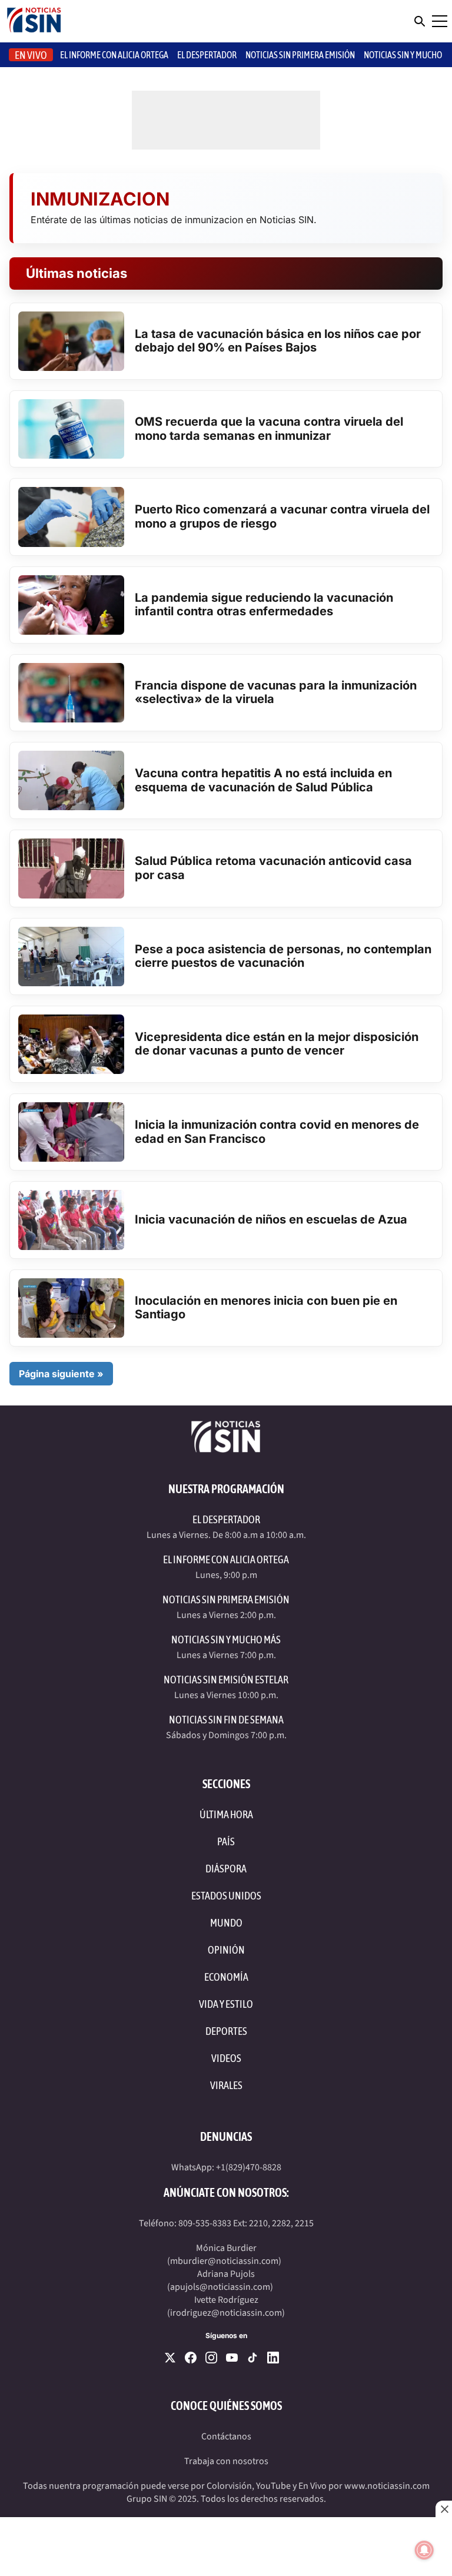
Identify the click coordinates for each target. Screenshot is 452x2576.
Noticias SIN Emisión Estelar (226, 1680)
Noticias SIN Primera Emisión (300, 55)
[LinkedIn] (273, 2358)
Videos (226, 2058)
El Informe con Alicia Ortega (226, 1559)
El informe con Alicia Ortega (114, 55)
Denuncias (226, 2136)
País (226, 1841)
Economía (226, 1977)
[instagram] (211, 2358)
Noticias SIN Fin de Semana (226, 1720)
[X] (170, 2358)
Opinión (226, 1950)
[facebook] (191, 2358)
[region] (226, 2547)
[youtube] (232, 2358)
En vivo (31, 55)
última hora (226, 1814)
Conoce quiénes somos (226, 2406)
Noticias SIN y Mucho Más (226, 1640)
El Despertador (207, 55)
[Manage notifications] (424, 2550)
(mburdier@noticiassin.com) (224, 2261)
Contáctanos (226, 2436)
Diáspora (226, 1869)
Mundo (226, 1923)
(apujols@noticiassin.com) (220, 2287)
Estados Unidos (226, 1896)
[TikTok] (252, 2358)
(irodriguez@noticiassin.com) (226, 2313)
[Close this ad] (444, 2509)
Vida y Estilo (226, 2004)
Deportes (226, 2031)
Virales (226, 2085)
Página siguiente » (61, 1374)
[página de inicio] (34, 21)
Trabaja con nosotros (226, 2461)
